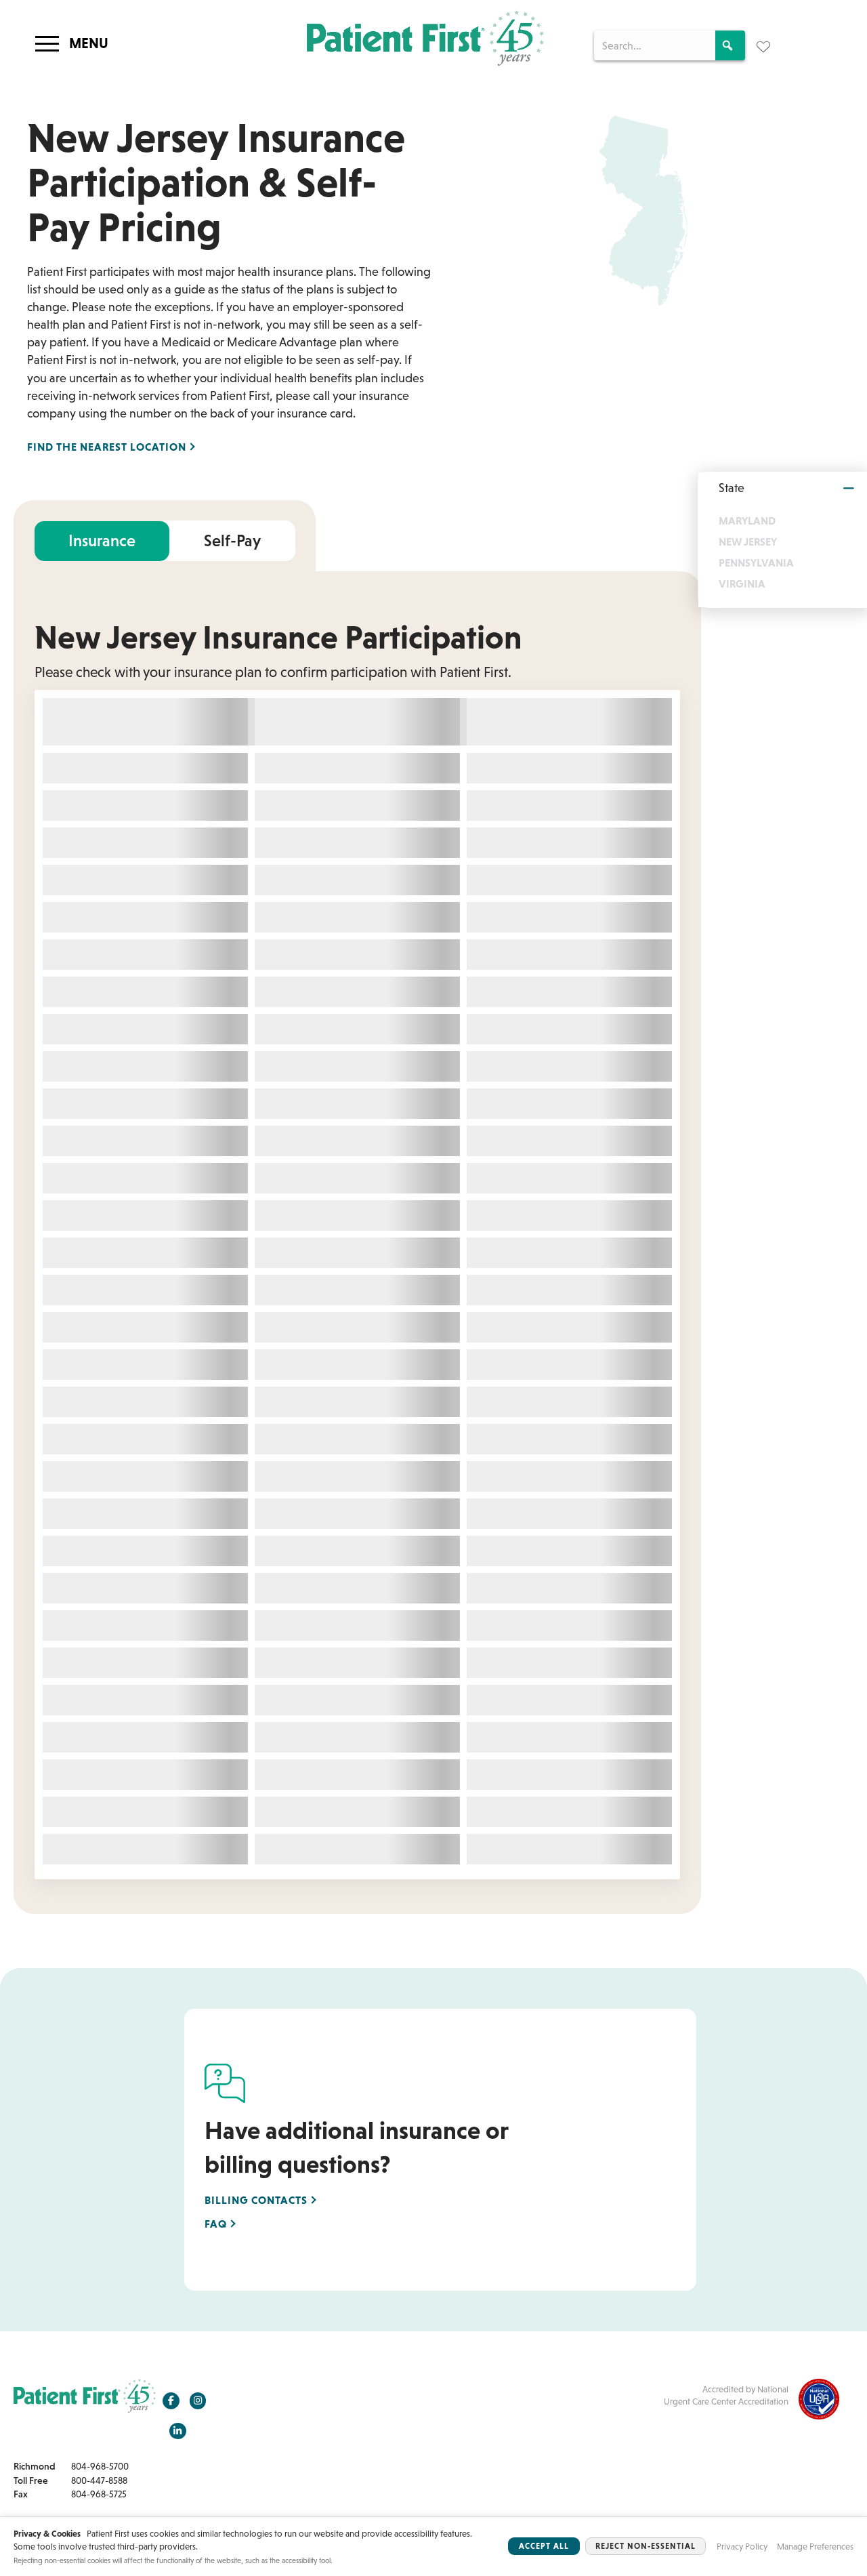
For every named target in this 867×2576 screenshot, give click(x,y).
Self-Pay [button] (232, 540)
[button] (730, 45)
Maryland (747, 520)
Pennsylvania (756, 563)
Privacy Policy (742, 2547)
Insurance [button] (102, 540)
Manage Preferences (815, 2547)
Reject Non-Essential (646, 2546)
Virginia (742, 584)
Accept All (544, 2546)
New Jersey (748, 541)
